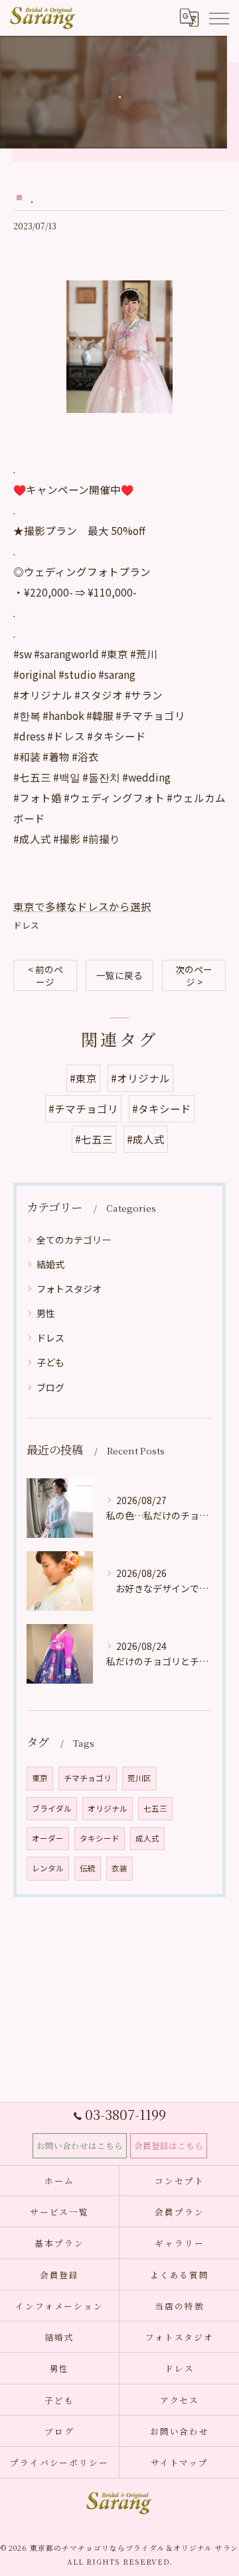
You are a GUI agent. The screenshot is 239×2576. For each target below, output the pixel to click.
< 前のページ (45, 975)
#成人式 (146, 1139)
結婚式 (50, 1264)
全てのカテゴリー (74, 1240)
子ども (50, 1362)
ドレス (26, 925)
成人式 (147, 1838)
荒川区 (139, 1778)
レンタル (48, 1868)
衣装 (119, 1868)
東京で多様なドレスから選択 (82, 906)
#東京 (83, 1078)
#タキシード (162, 1108)
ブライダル (52, 1808)
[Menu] (218, 17)
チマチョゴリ (88, 1778)
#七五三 (94, 1139)
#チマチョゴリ (83, 1108)
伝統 (88, 1868)
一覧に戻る (119, 975)
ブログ (50, 1387)
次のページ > (194, 975)
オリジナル (108, 1808)
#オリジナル (140, 1078)
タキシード (100, 1838)
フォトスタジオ (69, 1289)
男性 (46, 1313)
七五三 (155, 1808)
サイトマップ (180, 2462)
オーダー (48, 1838)
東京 (40, 1778)
